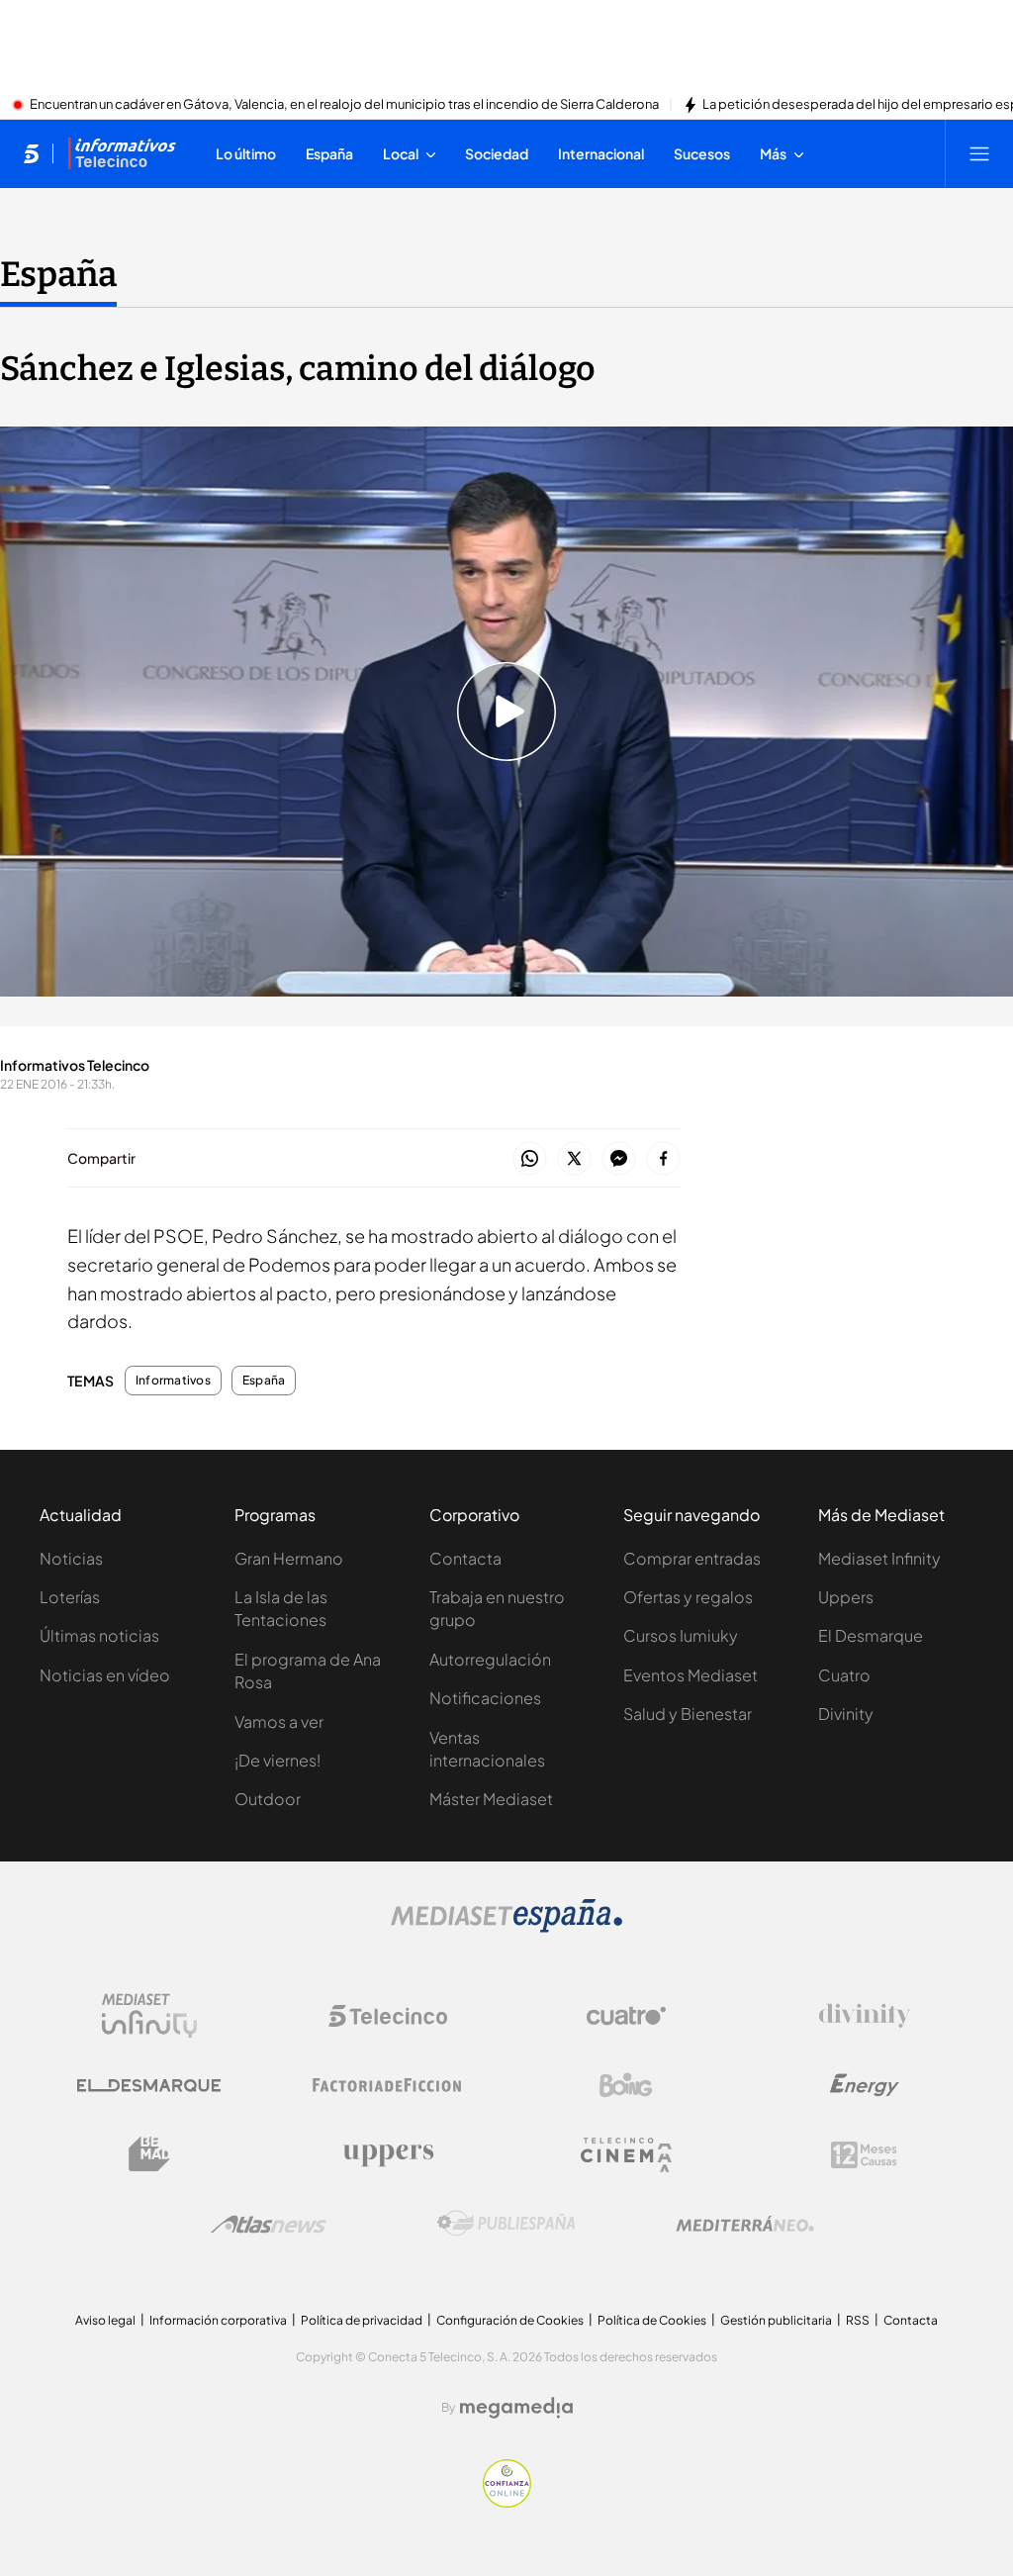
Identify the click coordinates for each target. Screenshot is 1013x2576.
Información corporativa (218, 2320)
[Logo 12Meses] (864, 2155)
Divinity (846, 1714)
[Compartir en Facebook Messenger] (619, 1159)
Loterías (70, 1597)
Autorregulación (490, 1659)
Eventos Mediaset (691, 1675)
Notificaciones (485, 1698)
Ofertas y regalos (688, 1597)
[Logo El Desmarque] (149, 2086)
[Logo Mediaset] (506, 1927)
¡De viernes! (277, 1760)
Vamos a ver (279, 1721)
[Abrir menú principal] (979, 153)
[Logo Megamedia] (516, 2408)
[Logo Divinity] (865, 2016)
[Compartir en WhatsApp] (530, 1159)
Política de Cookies (652, 2320)
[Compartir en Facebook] (663, 1159)
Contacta (465, 1558)
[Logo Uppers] (388, 2154)
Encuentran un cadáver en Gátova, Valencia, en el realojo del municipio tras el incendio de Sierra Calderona (344, 105)
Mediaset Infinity (879, 1558)
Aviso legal (105, 2320)
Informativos (173, 1381)
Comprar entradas (692, 1558)
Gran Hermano (289, 1558)
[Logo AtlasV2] (269, 2224)
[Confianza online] (507, 2502)
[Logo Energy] (865, 2085)
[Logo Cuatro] (626, 2016)
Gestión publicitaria (776, 2320)
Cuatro (844, 1675)
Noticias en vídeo (105, 1675)
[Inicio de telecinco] (31, 153)
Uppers (846, 1597)
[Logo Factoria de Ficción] (388, 2085)
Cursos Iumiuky (681, 1635)
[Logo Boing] (626, 2085)
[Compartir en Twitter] (574, 1159)
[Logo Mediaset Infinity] (149, 2016)
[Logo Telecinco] (388, 2016)
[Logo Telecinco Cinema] (626, 2155)
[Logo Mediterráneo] (745, 2224)
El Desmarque (871, 1635)
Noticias (71, 1558)
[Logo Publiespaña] (506, 2224)
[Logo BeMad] (149, 2154)
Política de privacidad (362, 2320)
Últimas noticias (99, 1635)
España (58, 274)
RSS (858, 2320)
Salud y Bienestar (688, 1714)
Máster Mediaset (491, 1799)
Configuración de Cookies (510, 2320)
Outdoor (268, 1799)
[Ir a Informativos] (122, 153)
